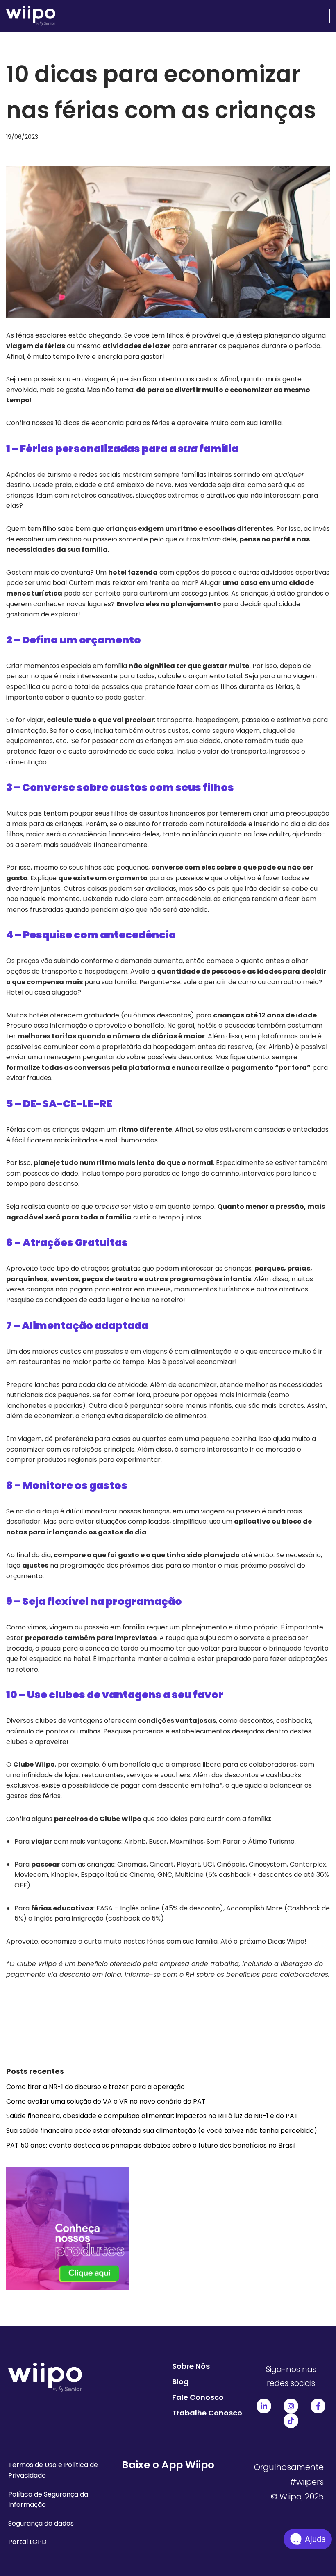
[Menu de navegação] (320, 16)
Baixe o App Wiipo (168, 2465)
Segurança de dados (41, 2523)
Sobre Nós (191, 2366)
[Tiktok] (291, 2421)
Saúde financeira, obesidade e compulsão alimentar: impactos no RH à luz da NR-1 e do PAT (152, 2116)
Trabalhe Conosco (207, 2413)
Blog (180, 2382)
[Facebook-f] (318, 2406)
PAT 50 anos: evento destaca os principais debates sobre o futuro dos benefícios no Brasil (151, 2145)
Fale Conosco (198, 2397)
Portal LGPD (27, 2542)
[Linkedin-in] (264, 2406)
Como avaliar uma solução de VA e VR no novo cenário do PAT (106, 2101)
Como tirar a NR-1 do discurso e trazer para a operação (95, 2087)
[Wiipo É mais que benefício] (31, 16)
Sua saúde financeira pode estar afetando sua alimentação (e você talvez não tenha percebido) (162, 2131)
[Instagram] (291, 2406)
